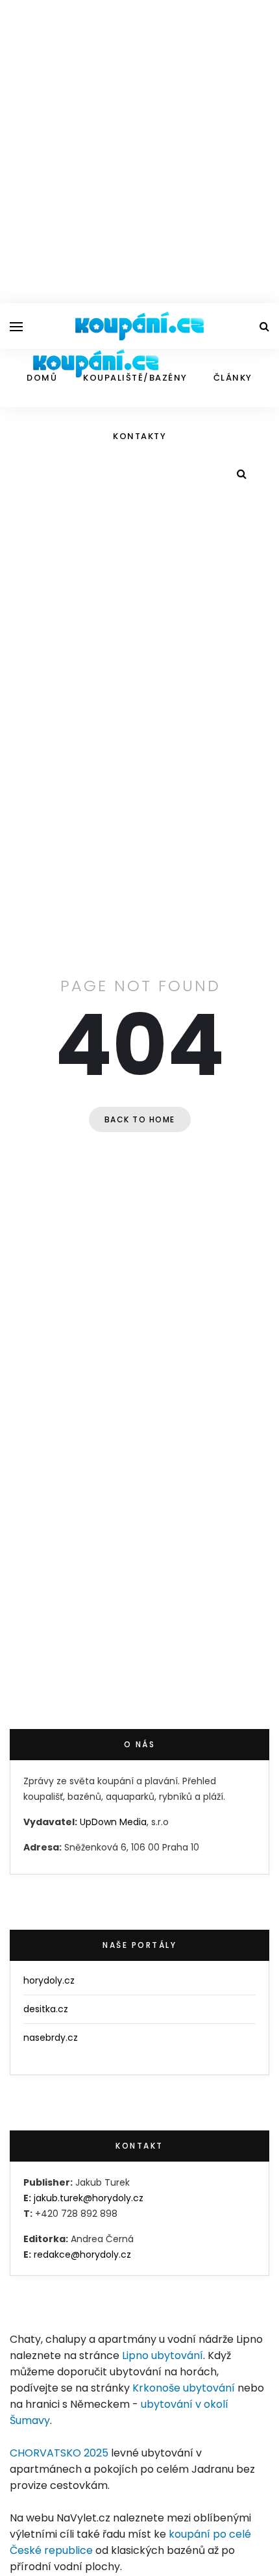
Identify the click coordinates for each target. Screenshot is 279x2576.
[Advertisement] (139, 149)
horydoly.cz (49, 1980)
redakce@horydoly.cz (82, 2254)
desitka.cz (46, 2009)
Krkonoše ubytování (184, 2388)
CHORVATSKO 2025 (59, 2453)
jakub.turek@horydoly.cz (89, 2198)
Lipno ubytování (163, 2355)
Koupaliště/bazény (135, 378)
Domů (42, 378)
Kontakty (139, 436)
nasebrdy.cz (51, 2038)
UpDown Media (113, 1822)
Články (233, 378)
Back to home (140, 1119)
